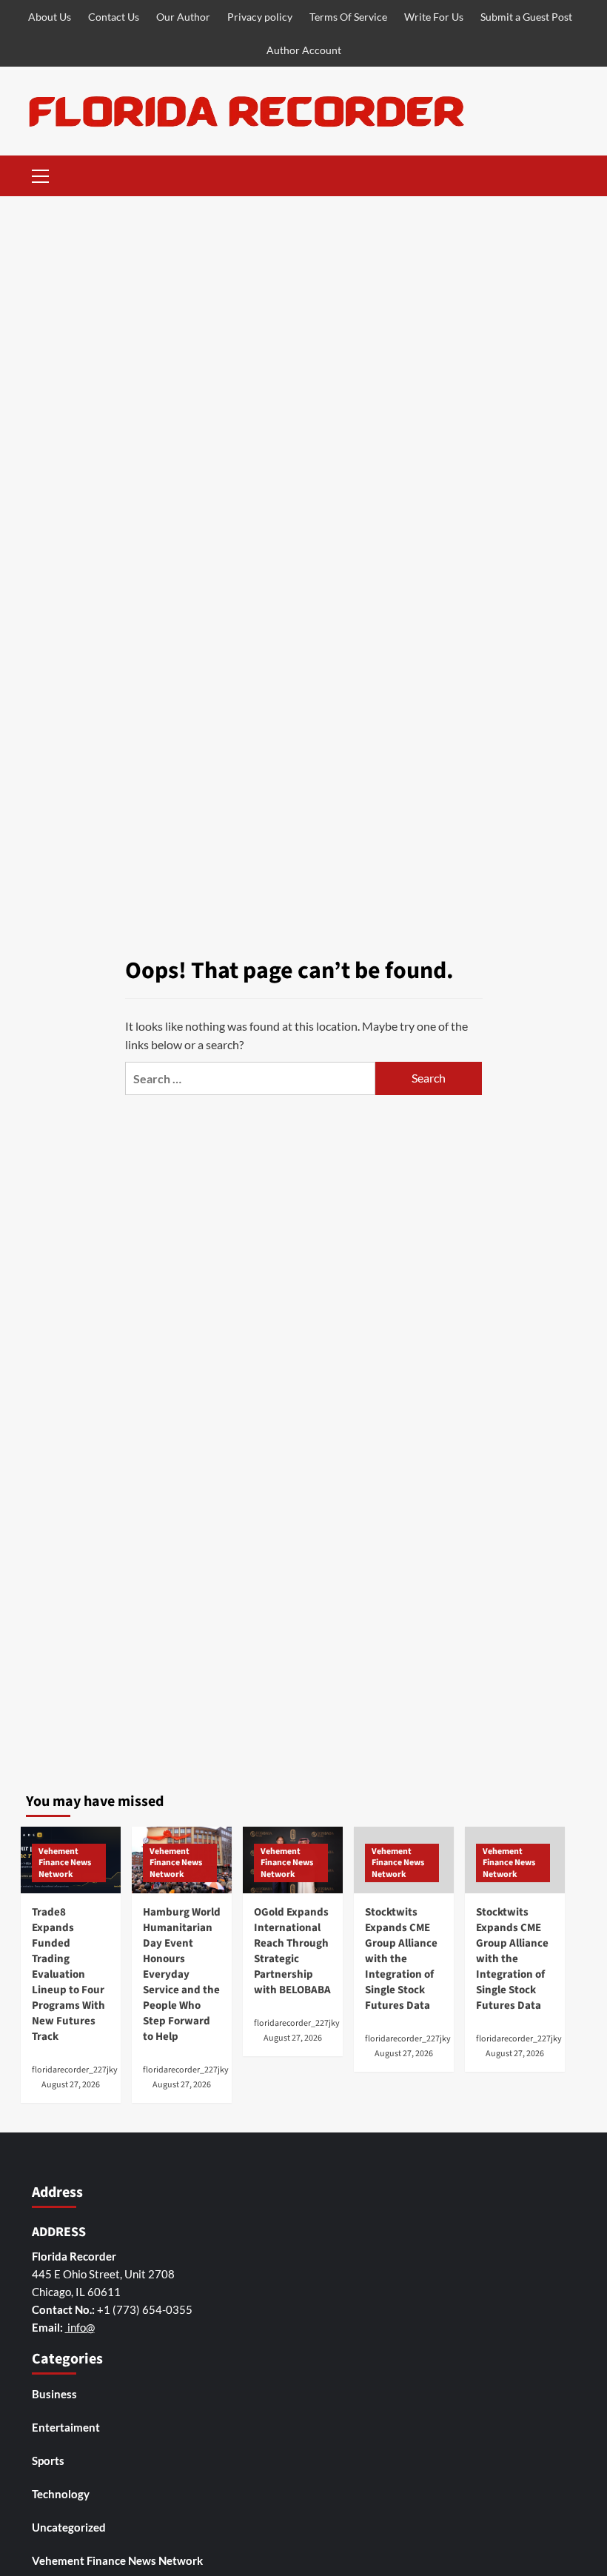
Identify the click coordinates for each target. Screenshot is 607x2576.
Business (54, 2394)
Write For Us (434, 17)
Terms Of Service (348, 17)
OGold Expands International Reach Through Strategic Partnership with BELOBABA (292, 1951)
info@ (80, 2327)
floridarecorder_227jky (75, 2070)
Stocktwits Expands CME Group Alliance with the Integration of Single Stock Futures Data (401, 1959)
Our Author (183, 17)
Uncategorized (69, 2527)
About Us (50, 17)
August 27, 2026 (71, 2085)
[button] (41, 174)
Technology (61, 2494)
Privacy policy (260, 17)
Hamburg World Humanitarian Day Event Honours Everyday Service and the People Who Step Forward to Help (182, 1974)
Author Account (304, 50)
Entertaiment (66, 2427)
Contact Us (114, 17)
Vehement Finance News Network (65, 1863)
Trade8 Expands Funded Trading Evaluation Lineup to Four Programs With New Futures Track (68, 1974)
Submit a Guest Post (526, 17)
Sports (48, 2460)
